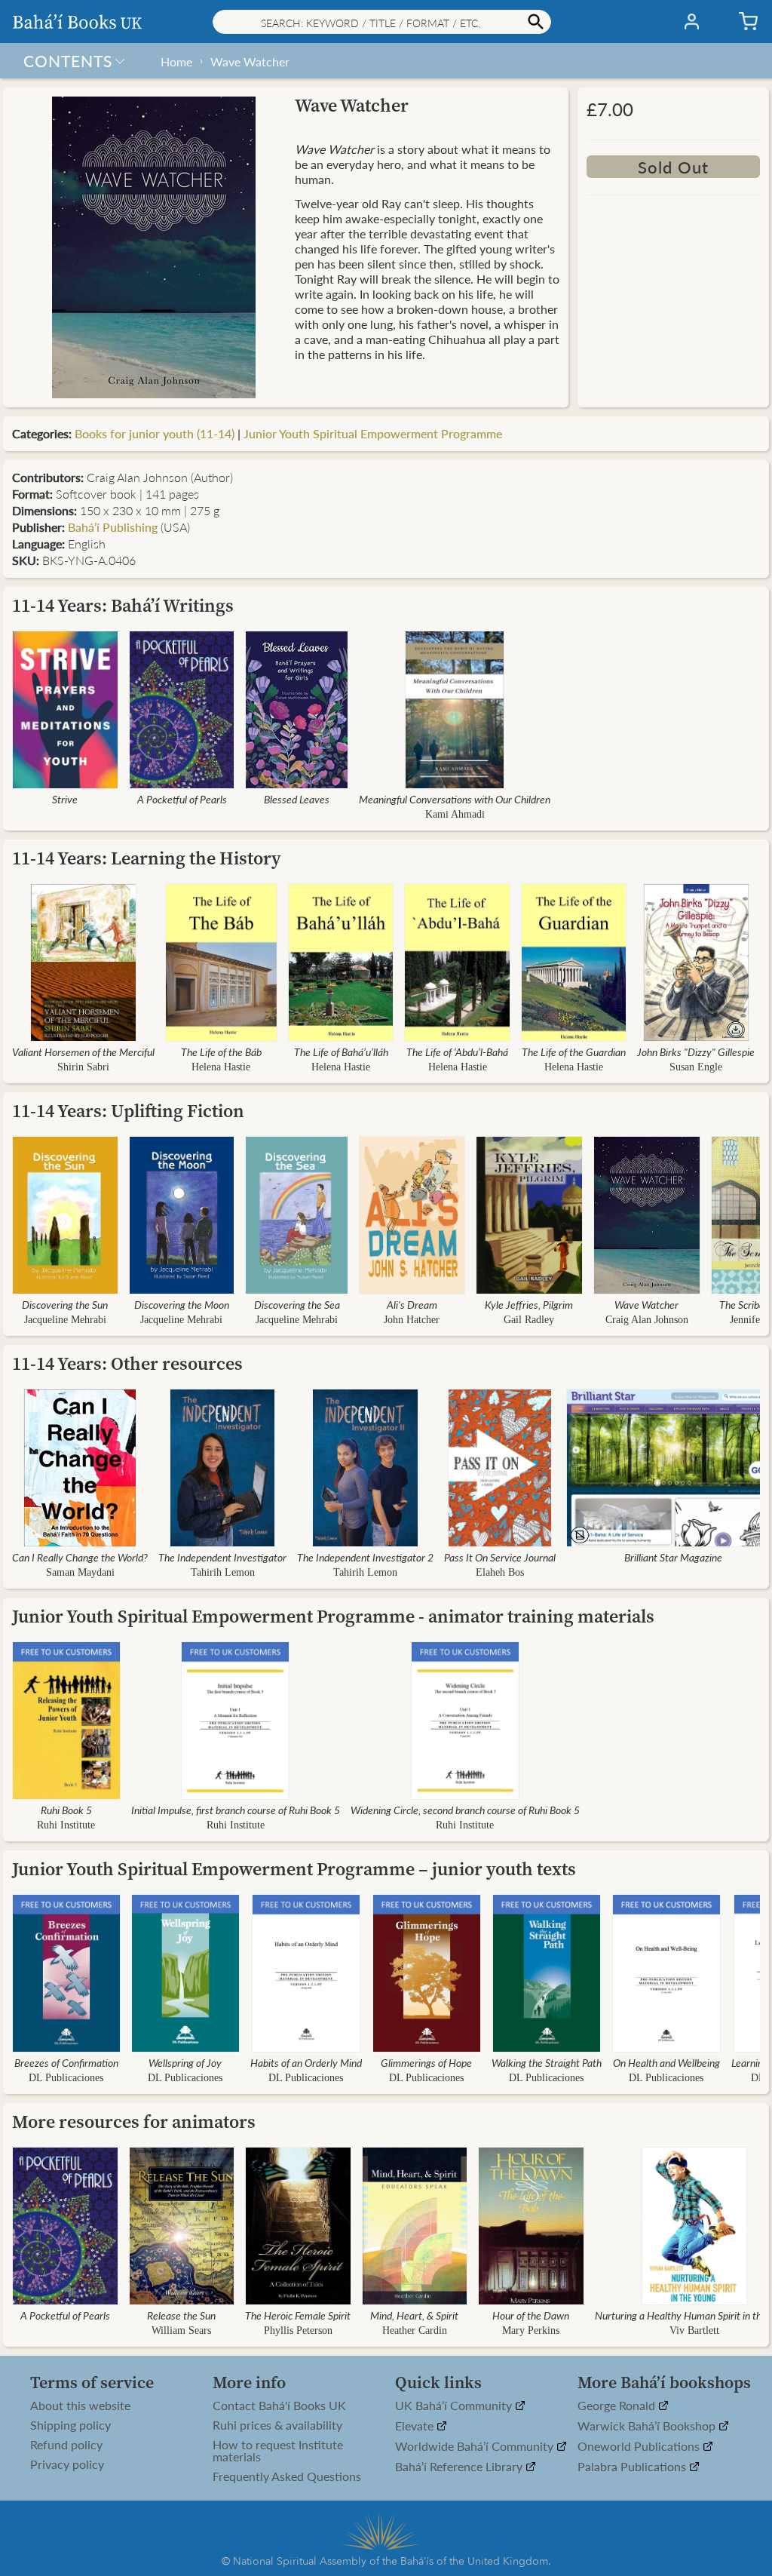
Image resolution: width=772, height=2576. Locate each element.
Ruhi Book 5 (66, 1810)
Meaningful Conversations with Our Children (455, 799)
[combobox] (382, 22)
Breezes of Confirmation (66, 2062)
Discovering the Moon (182, 1304)
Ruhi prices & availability (277, 2425)
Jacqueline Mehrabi (65, 1320)
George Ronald (618, 2406)
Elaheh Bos (500, 1572)
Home (176, 61)
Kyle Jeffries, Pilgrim (529, 1304)
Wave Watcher (250, 61)
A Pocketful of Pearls (182, 799)
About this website (80, 2406)
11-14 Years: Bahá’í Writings (123, 605)
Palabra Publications (633, 2467)
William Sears (181, 2330)
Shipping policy (70, 2425)
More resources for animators (134, 2122)
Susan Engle (696, 1067)
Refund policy (66, 2445)
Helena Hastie (221, 1067)
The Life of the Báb (221, 1052)
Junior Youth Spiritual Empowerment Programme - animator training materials (333, 1616)
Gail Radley (529, 1320)
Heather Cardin (415, 2330)
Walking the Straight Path (547, 2062)
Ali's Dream (412, 1304)
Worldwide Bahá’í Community (476, 2447)
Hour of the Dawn (531, 2315)
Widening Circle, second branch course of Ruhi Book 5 (465, 1810)
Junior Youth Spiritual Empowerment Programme (373, 433)
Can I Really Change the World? (80, 1557)
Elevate (416, 2426)
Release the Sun (181, 2315)
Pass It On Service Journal (500, 1557)
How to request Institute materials (278, 2451)
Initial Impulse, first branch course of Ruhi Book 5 (236, 1810)
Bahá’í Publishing (113, 527)
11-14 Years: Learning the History (147, 858)
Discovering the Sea (297, 1304)
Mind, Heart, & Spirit (414, 2315)
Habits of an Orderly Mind (306, 2062)
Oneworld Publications (640, 2447)
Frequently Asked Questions (287, 2476)
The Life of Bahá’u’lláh (341, 1052)
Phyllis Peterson (298, 2330)
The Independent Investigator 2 (365, 1557)
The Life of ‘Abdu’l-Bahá (457, 1052)
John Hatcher (412, 1320)
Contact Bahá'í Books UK (279, 2406)
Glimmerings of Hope (426, 2062)
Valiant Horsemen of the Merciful (83, 1052)
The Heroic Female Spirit (298, 2315)
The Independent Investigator (222, 1557)
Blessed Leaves (297, 799)
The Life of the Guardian (574, 1052)
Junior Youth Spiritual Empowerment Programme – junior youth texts (294, 1869)
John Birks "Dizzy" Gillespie (696, 1052)
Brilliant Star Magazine (673, 1557)
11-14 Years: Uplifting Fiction (128, 1111)
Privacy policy (67, 2464)
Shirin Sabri (83, 1067)
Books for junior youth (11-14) (155, 433)
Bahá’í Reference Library (460, 2467)
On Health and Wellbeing (666, 2062)
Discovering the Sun (65, 1304)
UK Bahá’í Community (455, 2406)
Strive (65, 799)
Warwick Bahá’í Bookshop (648, 2426)
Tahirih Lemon (223, 1572)
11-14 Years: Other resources (127, 1363)
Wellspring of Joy (185, 2062)
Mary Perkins (531, 2330)
